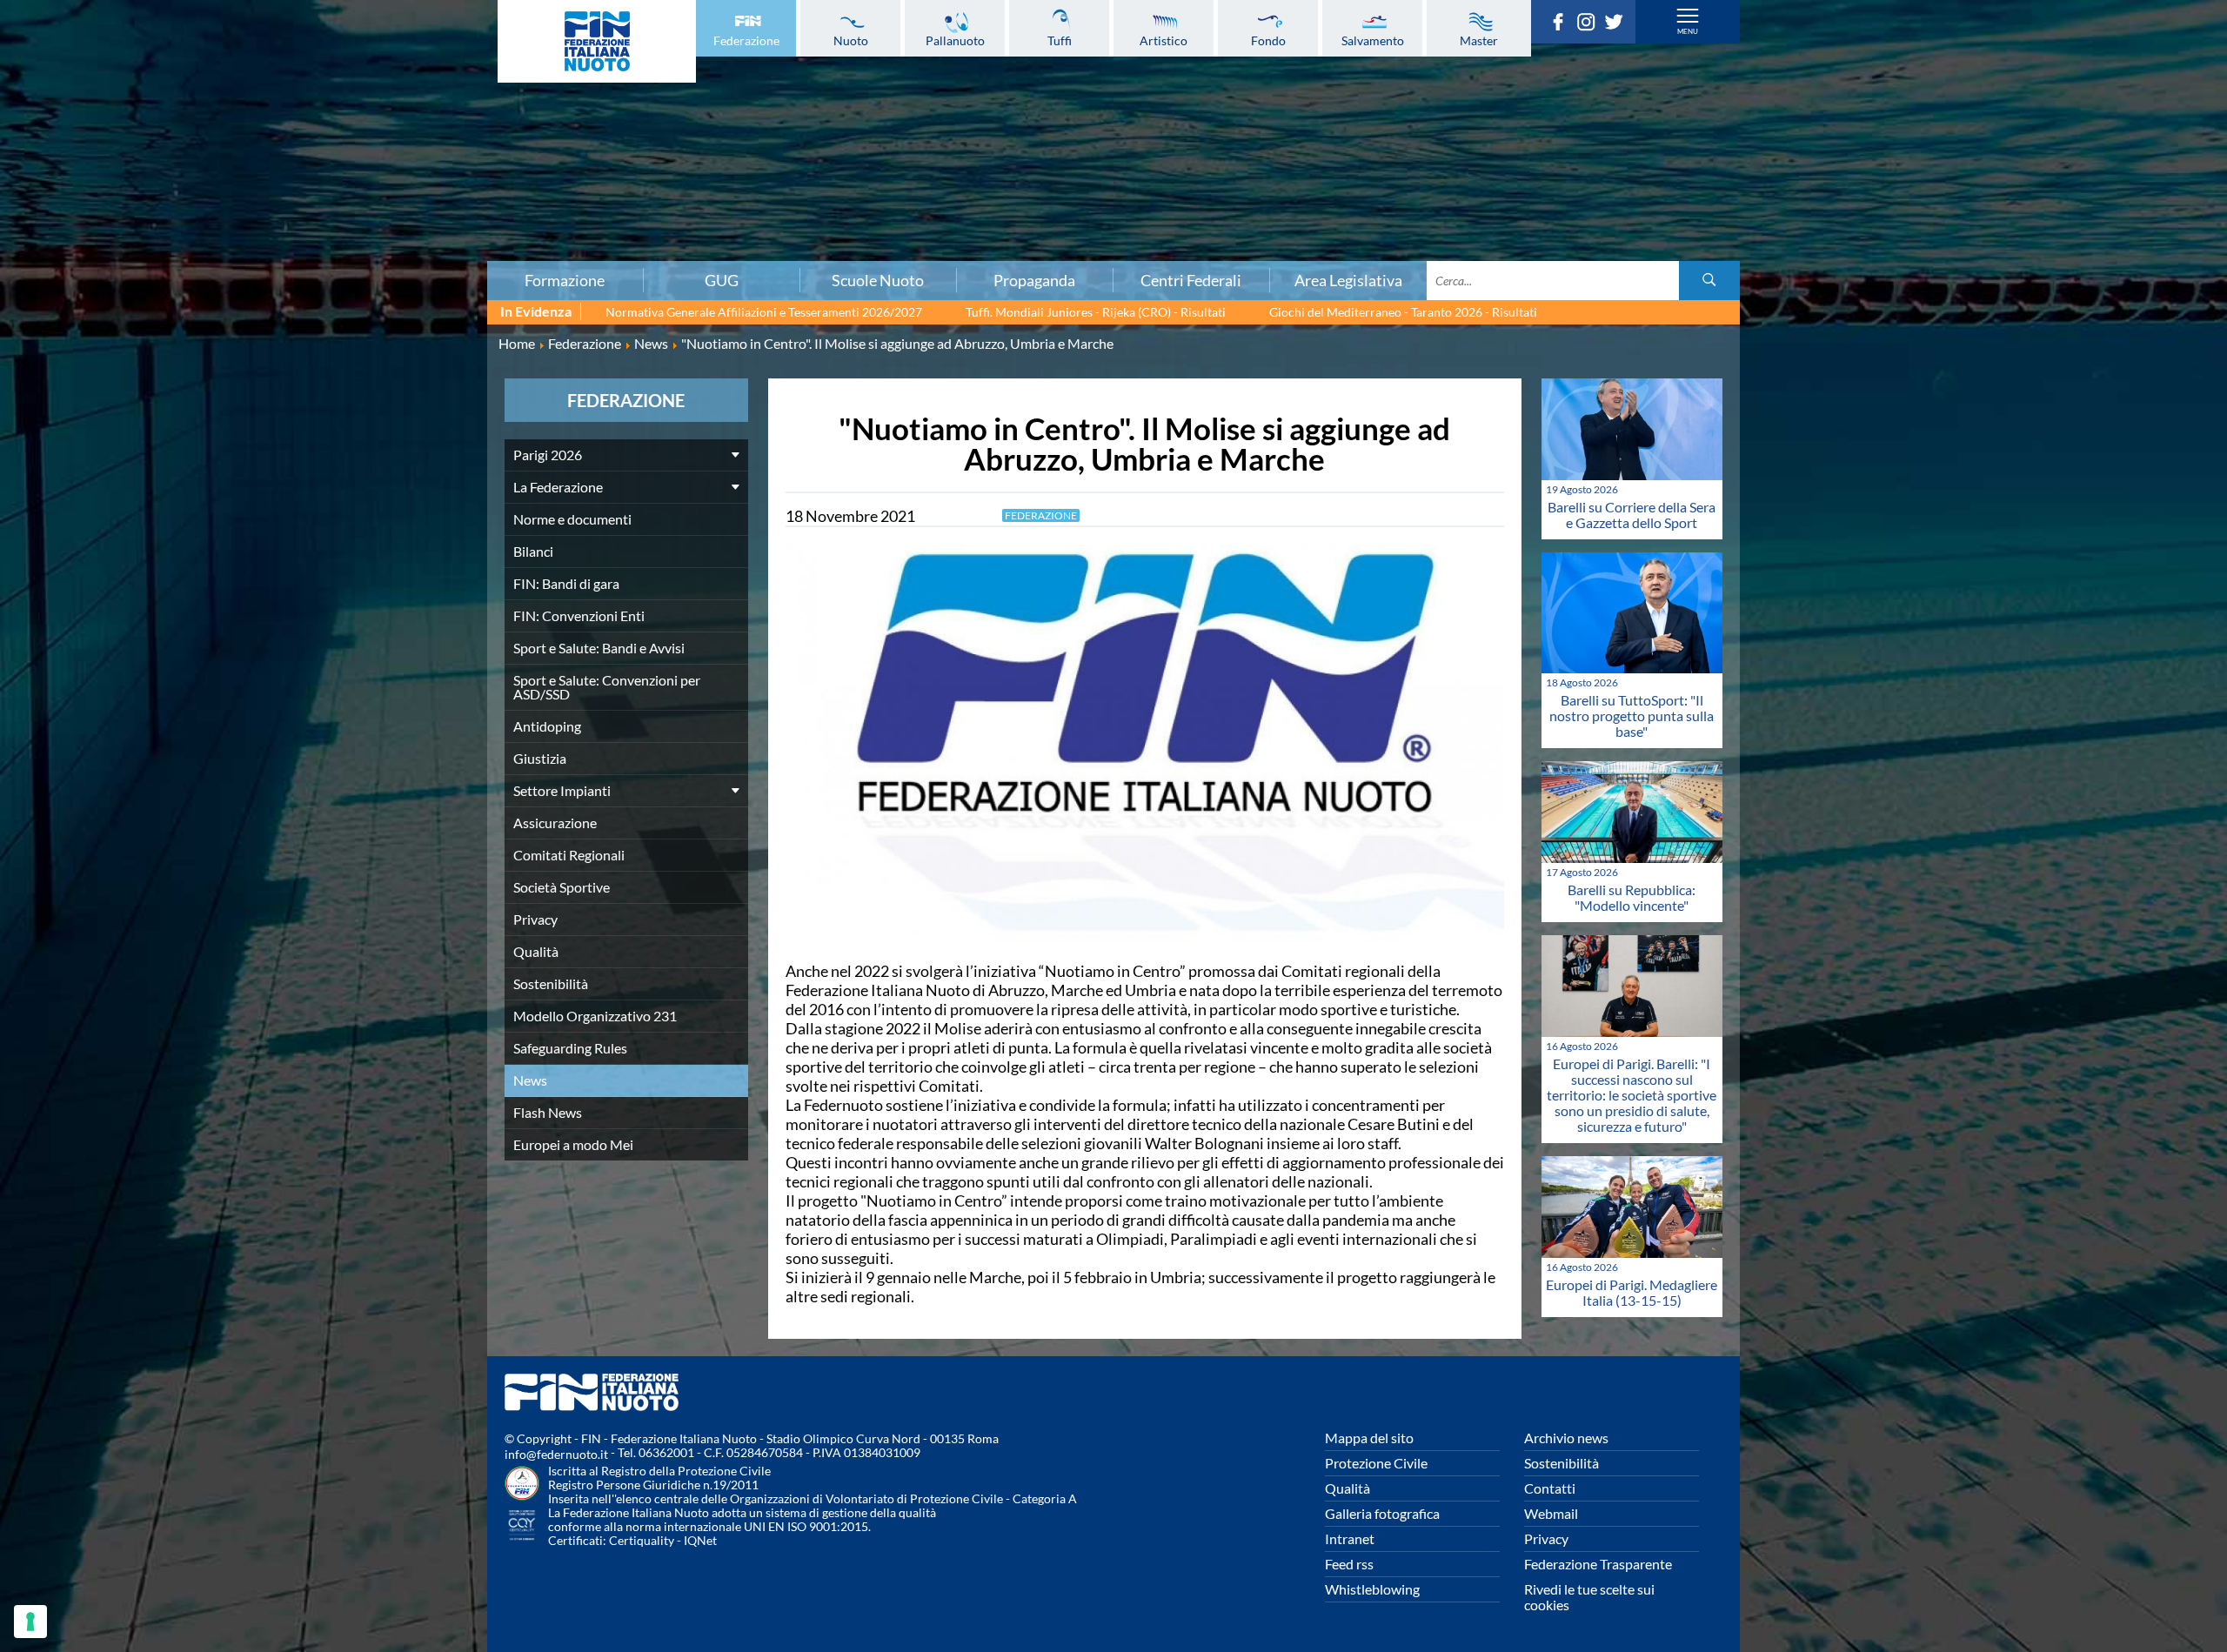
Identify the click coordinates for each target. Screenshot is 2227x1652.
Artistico (1164, 40)
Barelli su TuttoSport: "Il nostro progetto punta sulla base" (1632, 716)
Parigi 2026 (548, 455)
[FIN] (597, 41)
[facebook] (1562, 25)
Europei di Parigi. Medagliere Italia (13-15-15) (1632, 1292)
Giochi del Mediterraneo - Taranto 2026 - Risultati (1403, 312)
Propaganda (1034, 280)
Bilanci (378, 95)
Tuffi (1060, 40)
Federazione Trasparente (1598, 1564)
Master (1479, 40)
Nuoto (851, 40)
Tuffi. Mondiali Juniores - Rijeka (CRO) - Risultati (1096, 312)
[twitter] (1618, 25)
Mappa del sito (1369, 1438)
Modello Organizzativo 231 (595, 1016)
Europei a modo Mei (573, 1144)
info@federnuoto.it (556, 1454)
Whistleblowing (1372, 1589)
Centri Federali (1191, 280)
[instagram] (1590, 25)
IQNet (700, 1540)
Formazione (565, 280)
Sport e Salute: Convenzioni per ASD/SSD (378, 171)
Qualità (536, 951)
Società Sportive (562, 887)
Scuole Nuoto (878, 280)
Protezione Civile (1376, 1463)
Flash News (548, 1112)
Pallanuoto (955, 40)
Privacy (535, 919)
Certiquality (642, 1540)
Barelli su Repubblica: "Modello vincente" (1632, 897)
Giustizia (378, 210)
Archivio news (1566, 1438)
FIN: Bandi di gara (378, 114)
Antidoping (378, 191)
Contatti (1550, 1488)
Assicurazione (378, 248)
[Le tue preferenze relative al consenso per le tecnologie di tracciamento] (30, 1622)
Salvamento (1373, 40)
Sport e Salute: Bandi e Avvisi (378, 152)
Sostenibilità (551, 983)
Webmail (1551, 1513)
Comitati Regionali (569, 855)
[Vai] (1709, 281)
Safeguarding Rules (570, 1048)
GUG (722, 280)
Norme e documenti (572, 519)
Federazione (746, 40)
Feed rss (1349, 1564)
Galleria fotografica (1382, 1513)
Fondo (1268, 40)
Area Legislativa (1348, 280)
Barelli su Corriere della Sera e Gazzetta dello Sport (1632, 515)
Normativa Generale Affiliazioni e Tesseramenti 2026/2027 (764, 312)
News (530, 1080)
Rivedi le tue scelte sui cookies (1589, 1597)
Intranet (1350, 1538)
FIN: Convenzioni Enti (378, 133)
